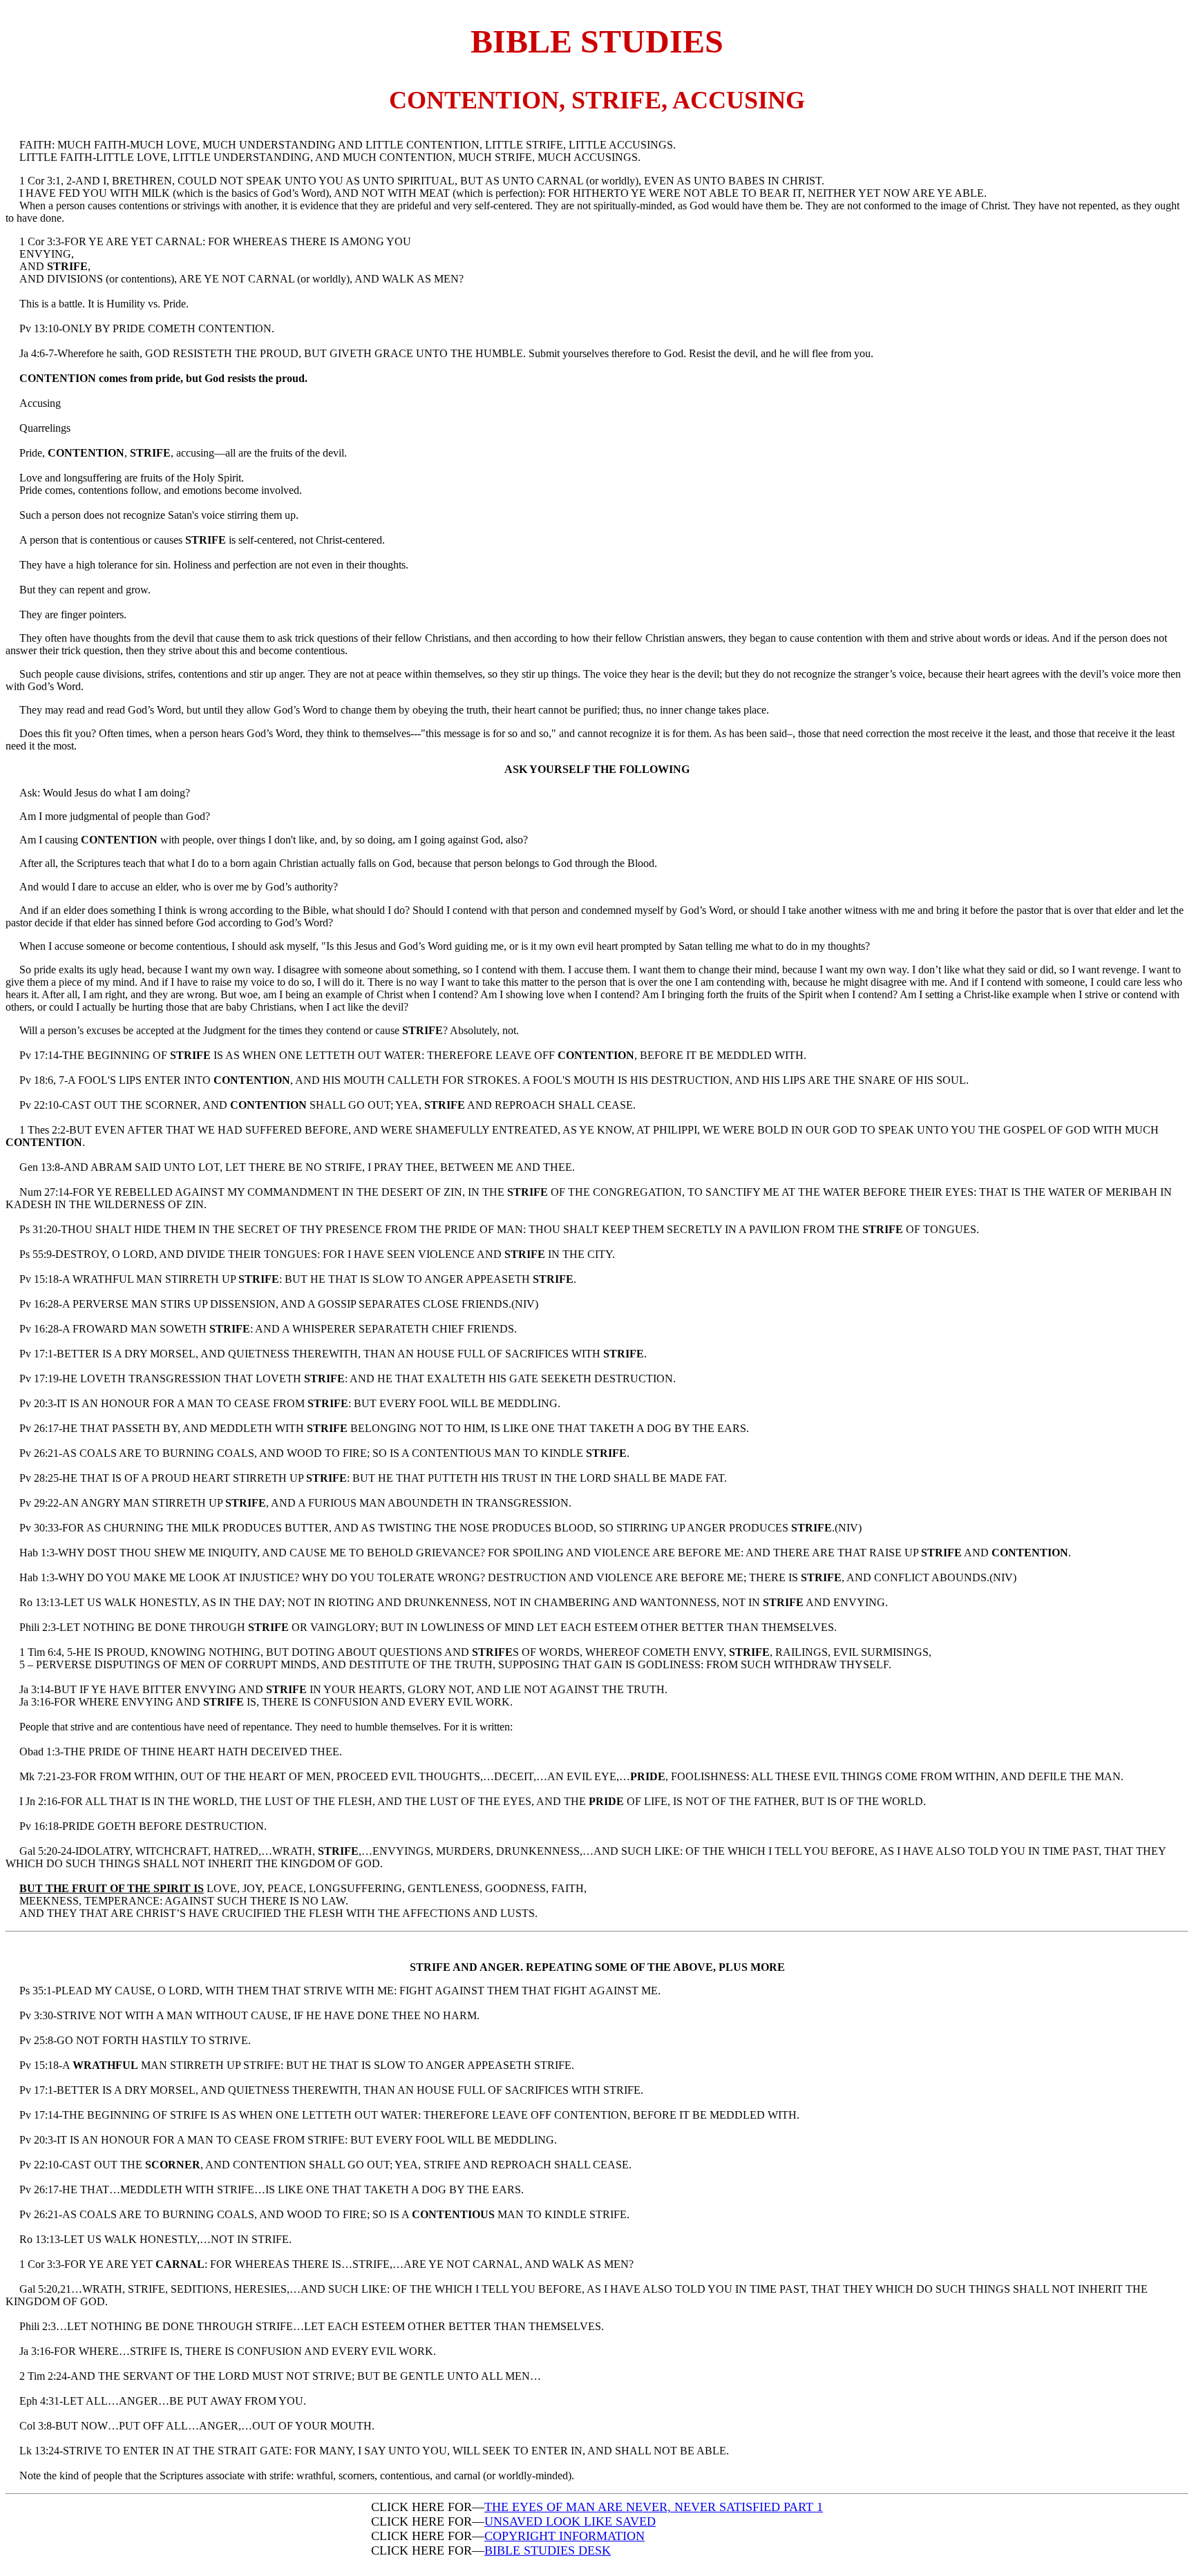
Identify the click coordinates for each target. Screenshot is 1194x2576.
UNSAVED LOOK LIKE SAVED (570, 2521)
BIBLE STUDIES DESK (548, 2550)
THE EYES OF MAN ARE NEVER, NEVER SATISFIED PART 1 (654, 2507)
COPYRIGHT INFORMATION (565, 2536)
